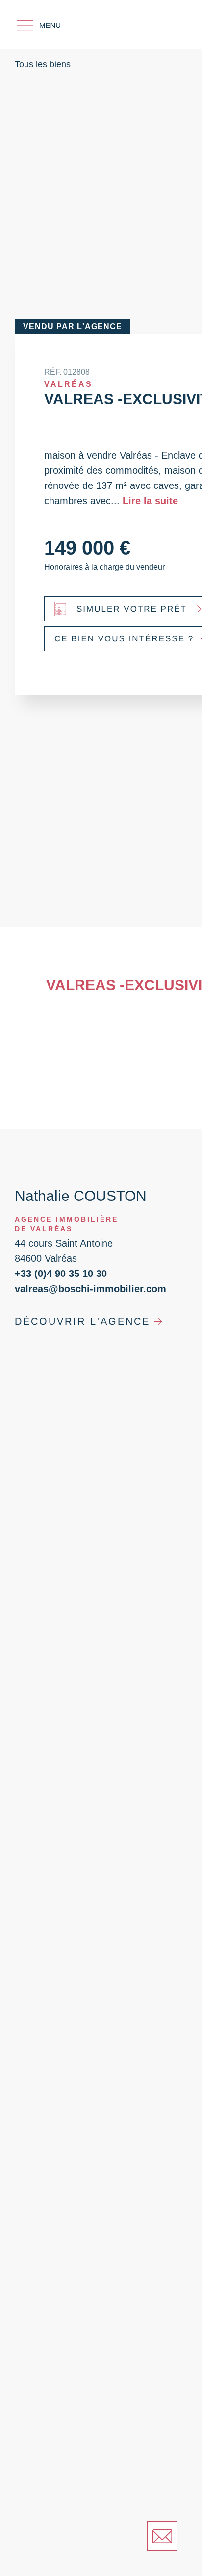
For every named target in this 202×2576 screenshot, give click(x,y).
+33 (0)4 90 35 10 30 (61, 1300)
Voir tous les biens (112, 2524)
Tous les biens (43, 64)
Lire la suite (150, 501)
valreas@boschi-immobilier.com (90, 1315)
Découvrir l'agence (82, 1348)
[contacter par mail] (162, 2536)
